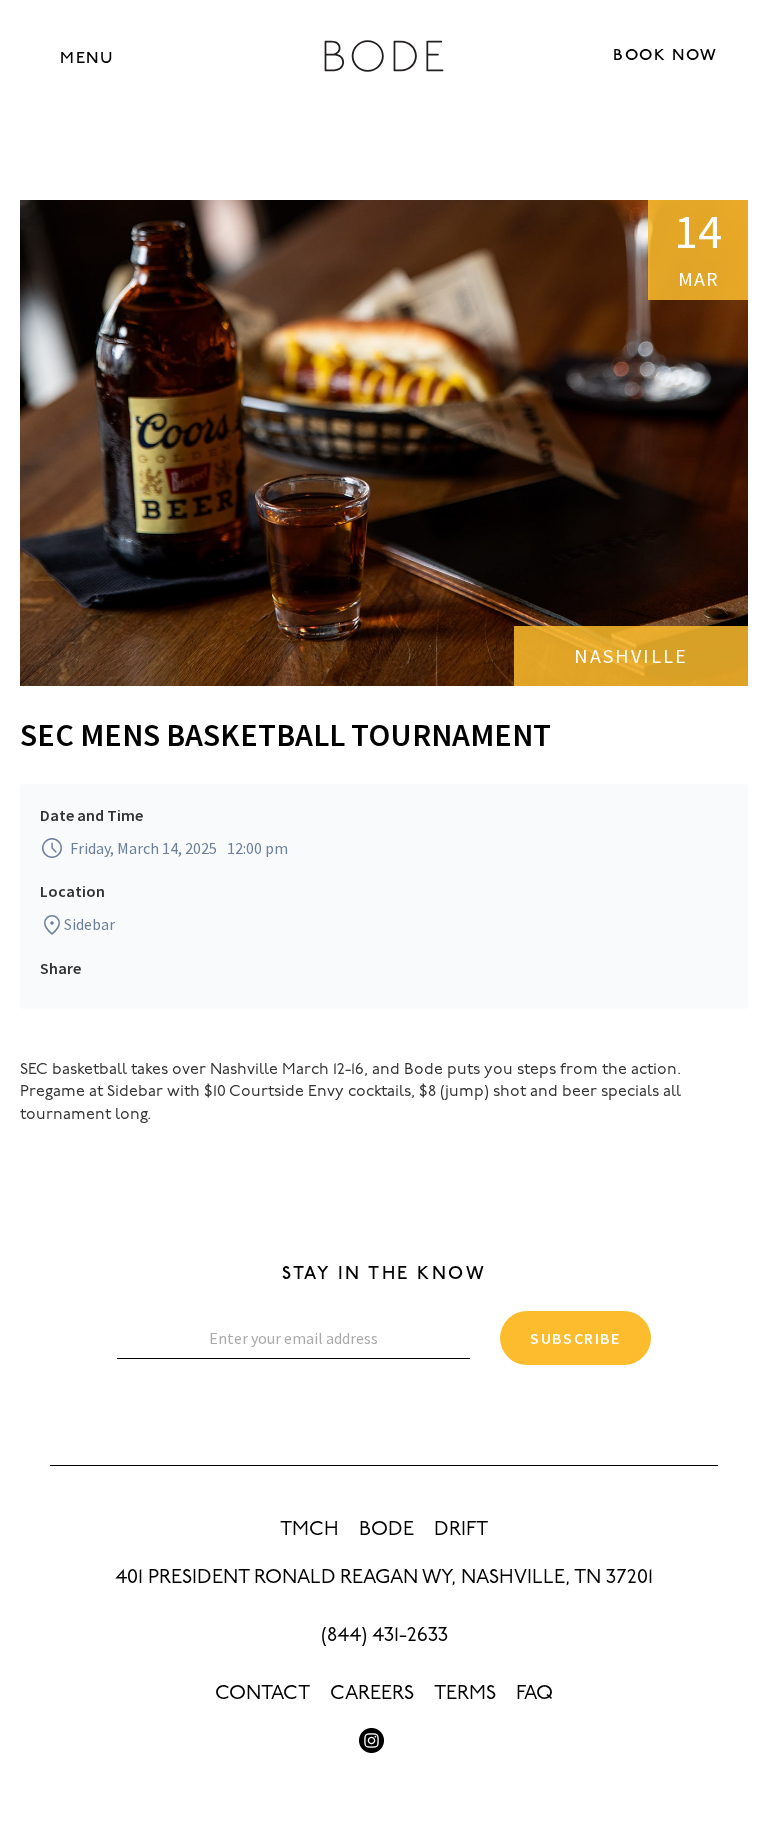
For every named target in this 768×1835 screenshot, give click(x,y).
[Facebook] (396, 1740)
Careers (372, 1694)
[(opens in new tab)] (371, 1740)
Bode (386, 1530)
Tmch (309, 1530)
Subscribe (575, 1338)
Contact (262, 1694)
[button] (86, 57)
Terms (465, 1694)
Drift (461, 1530)
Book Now (665, 56)
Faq (534, 1694)
